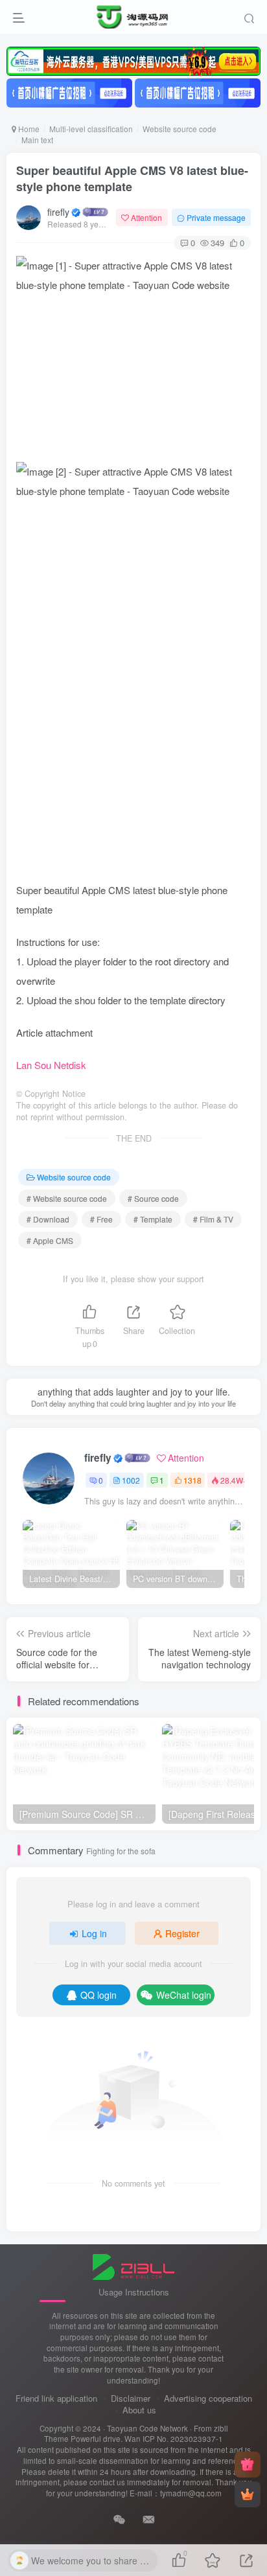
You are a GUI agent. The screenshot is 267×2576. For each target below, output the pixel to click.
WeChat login (184, 1995)
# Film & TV (213, 1219)
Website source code (180, 129)
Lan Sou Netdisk (51, 1065)
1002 (131, 1480)
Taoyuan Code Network (147, 2428)
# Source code (153, 1198)
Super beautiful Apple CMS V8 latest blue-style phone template (132, 178)
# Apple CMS (50, 1240)
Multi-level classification (91, 129)
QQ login (99, 1995)
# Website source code (67, 1198)
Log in (94, 1933)
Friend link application (56, 2398)
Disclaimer (131, 2398)
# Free (101, 1219)
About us (139, 2410)
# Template (153, 1219)
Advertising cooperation (208, 2398)
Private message (216, 217)
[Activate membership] (248, 2494)
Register (182, 1933)
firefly (58, 212)
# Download (48, 1219)
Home (28, 129)
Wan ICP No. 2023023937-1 (174, 2439)
